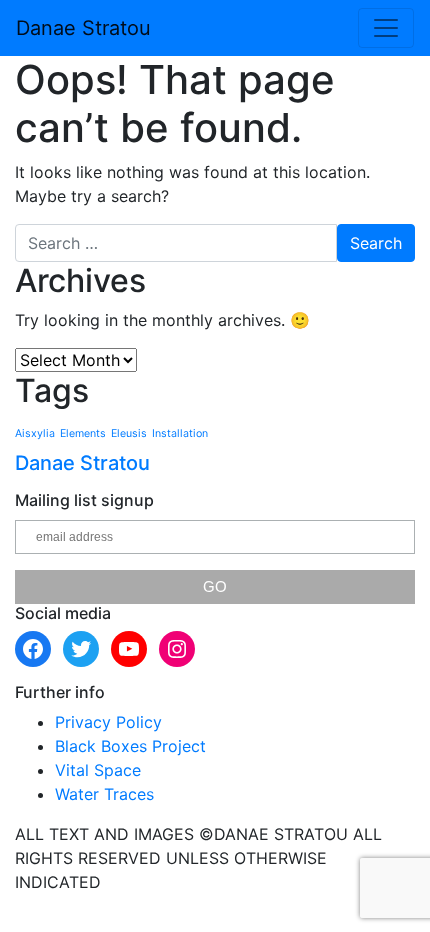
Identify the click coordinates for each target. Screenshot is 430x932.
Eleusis (129, 433)
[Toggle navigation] (386, 28)
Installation (180, 433)
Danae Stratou (83, 28)
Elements (83, 433)
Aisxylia (35, 433)
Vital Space (98, 770)
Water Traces (104, 794)
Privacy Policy (108, 722)
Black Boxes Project (130, 746)
